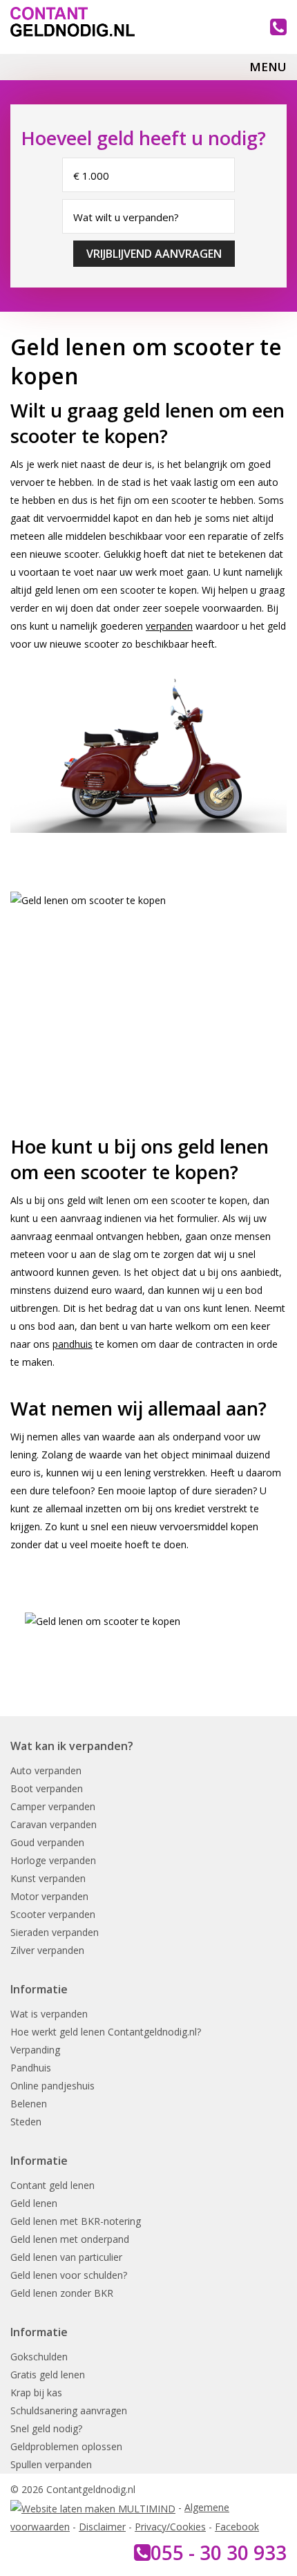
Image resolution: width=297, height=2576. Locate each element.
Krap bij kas (36, 2392)
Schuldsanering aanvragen (69, 2410)
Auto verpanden (46, 1770)
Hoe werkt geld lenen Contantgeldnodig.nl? (106, 2032)
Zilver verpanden (47, 1950)
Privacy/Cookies (170, 2527)
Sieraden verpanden (55, 1932)
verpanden (169, 626)
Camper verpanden (53, 1806)
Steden (26, 2122)
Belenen (29, 2104)
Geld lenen (34, 2203)
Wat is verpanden (49, 2014)
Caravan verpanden (54, 1824)
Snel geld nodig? (46, 2428)
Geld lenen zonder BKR (62, 2293)
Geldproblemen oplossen (66, 2446)
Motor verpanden (49, 1896)
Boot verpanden (47, 1788)
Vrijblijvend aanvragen (154, 254)
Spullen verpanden (51, 2464)
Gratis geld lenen (48, 2375)
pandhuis (73, 1344)
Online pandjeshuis (52, 2086)
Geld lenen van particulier (66, 2257)
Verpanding (35, 2050)
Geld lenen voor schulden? (69, 2275)
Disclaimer (102, 2527)
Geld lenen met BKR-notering (76, 2221)
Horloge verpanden (53, 1860)
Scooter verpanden (53, 1914)
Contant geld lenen (52, 2185)
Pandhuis (31, 2068)
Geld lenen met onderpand (70, 2239)
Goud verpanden (47, 1842)
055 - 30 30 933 (219, 2553)
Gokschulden (39, 2357)
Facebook (237, 2527)
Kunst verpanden (48, 1878)
